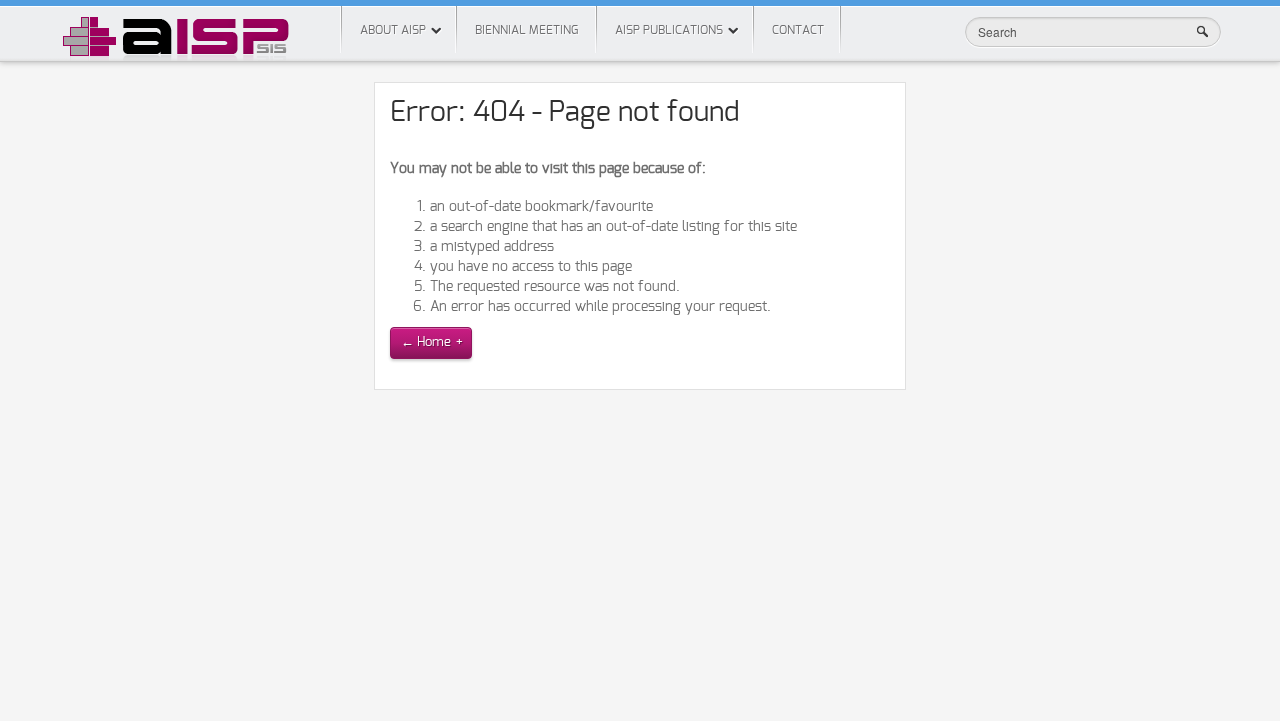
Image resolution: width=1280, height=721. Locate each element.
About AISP (393, 30)
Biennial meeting (526, 30)
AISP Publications (669, 30)
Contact (798, 30)
